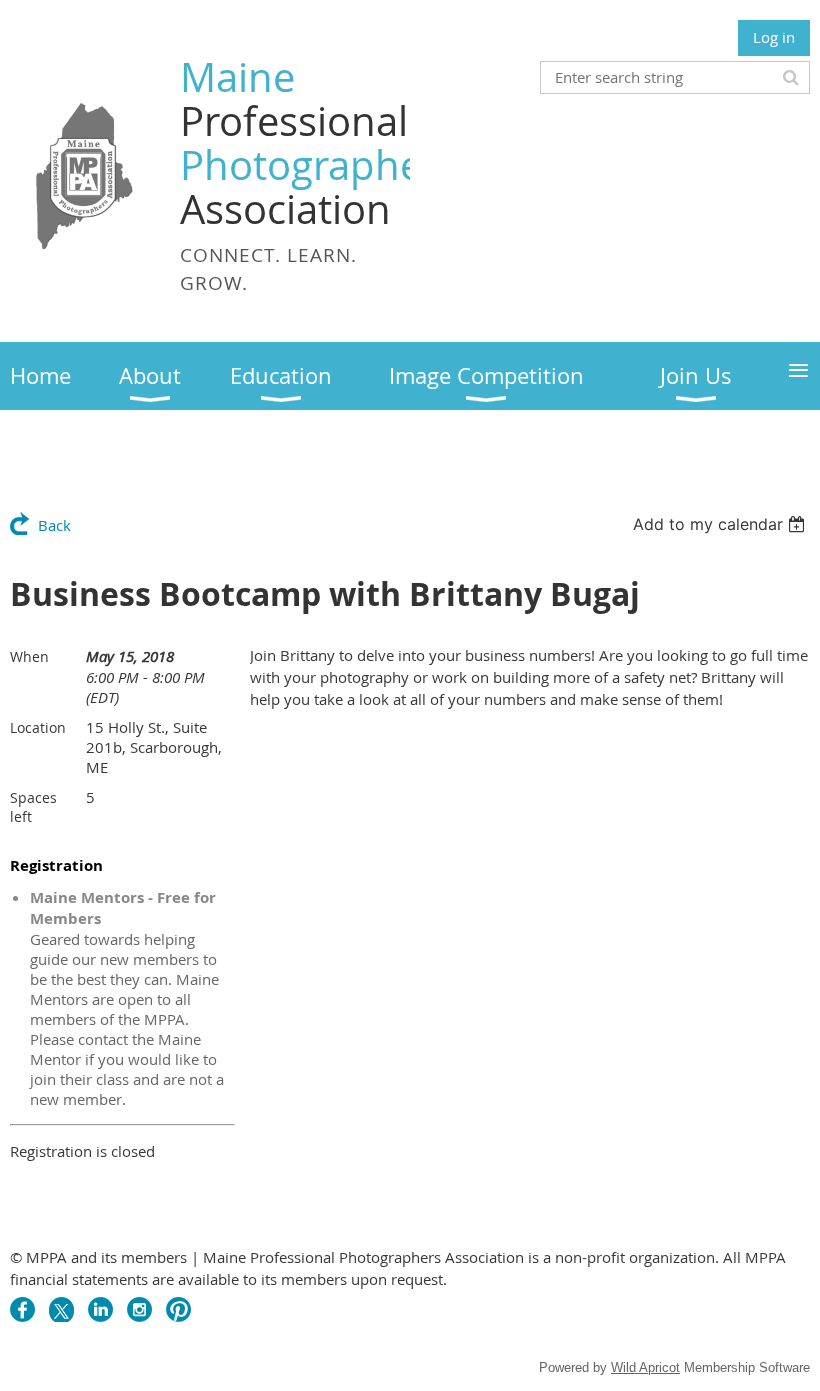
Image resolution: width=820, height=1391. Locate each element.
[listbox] (721, 524)
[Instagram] (139, 1309)
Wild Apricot (645, 1367)
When (29, 656)
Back (54, 525)
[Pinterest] (178, 1309)
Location (38, 727)
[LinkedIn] (100, 1309)
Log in (774, 37)
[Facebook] (22, 1309)
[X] (61, 1309)
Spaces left (33, 807)
